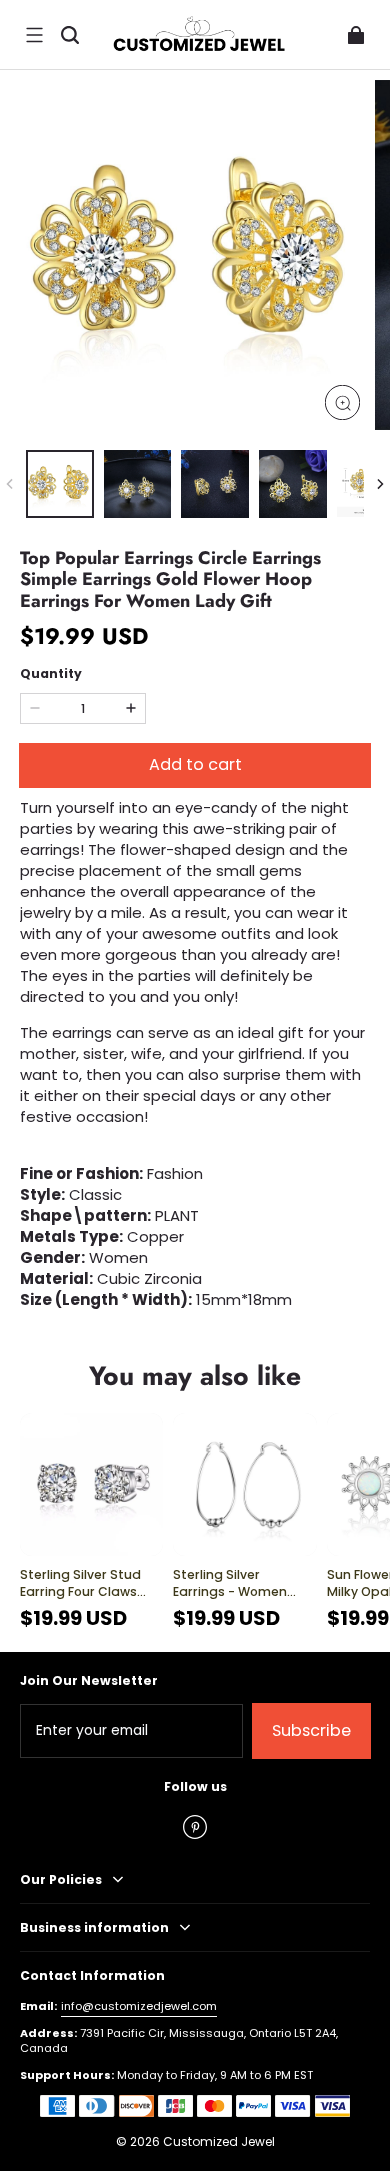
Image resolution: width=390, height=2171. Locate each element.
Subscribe (311, 1730)
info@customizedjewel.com (139, 2006)
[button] (34, 35)
